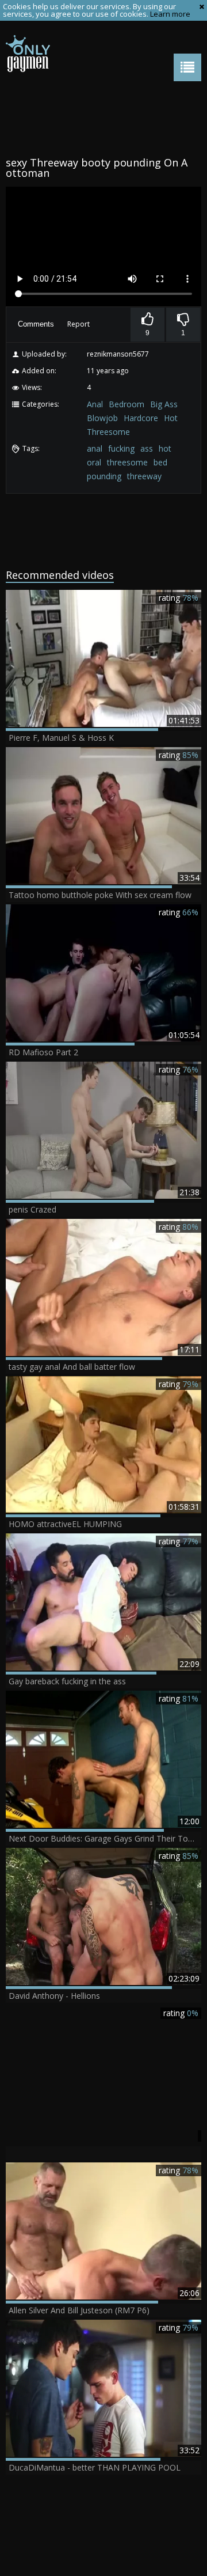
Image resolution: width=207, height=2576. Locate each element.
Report (78, 324)
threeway (144, 476)
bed (160, 462)
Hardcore (141, 418)
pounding (104, 476)
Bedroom (126, 404)
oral (94, 462)
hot (165, 448)
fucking (121, 448)
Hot (171, 418)
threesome (127, 462)
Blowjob (102, 418)
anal (95, 448)
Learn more (170, 14)
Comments (36, 324)
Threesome (108, 432)
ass (147, 448)
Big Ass (164, 404)
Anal (95, 404)
